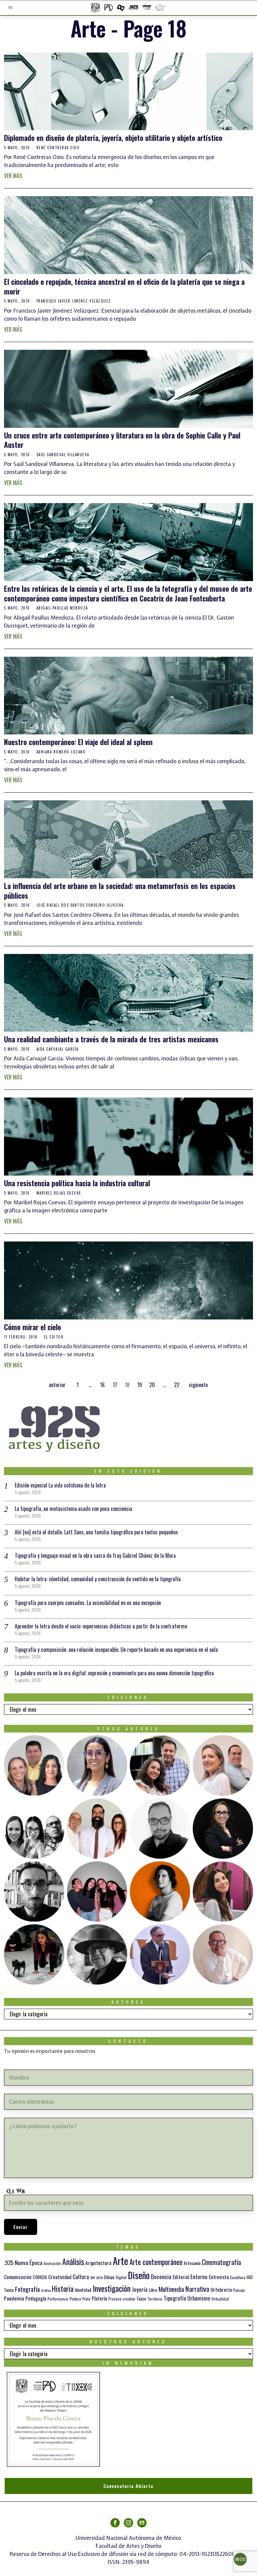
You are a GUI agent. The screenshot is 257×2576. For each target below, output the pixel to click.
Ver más (13, 176)
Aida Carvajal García (58, 1049)
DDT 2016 (97, 2277)
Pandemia (14, 2298)
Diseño (139, 2275)
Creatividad (60, 2277)
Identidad (83, 2290)
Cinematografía (221, 2262)
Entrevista (219, 2277)
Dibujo (109, 2277)
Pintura (75, 2299)
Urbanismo (199, 2298)
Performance (58, 2299)
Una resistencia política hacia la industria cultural (77, 1183)
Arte (120, 2261)
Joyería (140, 2289)
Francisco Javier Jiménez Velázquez (74, 301)
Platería (99, 2298)
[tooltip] (34, 1765)
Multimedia (171, 2289)
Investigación (112, 2288)
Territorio (155, 2299)
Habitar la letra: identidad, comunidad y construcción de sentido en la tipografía (98, 1579)
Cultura (81, 2277)
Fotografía (27, 2289)
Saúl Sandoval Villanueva (63, 455)
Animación (52, 2263)
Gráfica (46, 2290)
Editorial (181, 2277)
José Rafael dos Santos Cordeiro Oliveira (80, 905)
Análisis (73, 2262)
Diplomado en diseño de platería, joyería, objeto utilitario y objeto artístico (113, 138)
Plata (86, 2299)
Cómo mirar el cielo (32, 1327)
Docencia (161, 2276)
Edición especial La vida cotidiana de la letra (60, 1485)
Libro (153, 2290)
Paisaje (239, 2290)
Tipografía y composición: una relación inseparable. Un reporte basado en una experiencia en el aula (116, 1649)
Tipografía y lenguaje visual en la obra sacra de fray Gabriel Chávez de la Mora (95, 1555)
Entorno (199, 2277)
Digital (121, 2277)
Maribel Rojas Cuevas (59, 1193)
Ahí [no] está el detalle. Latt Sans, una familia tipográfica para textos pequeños (96, 1532)
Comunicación (18, 2277)
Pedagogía (36, 2298)
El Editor (54, 1337)
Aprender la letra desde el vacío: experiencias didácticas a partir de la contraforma (101, 1626)
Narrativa (197, 2289)
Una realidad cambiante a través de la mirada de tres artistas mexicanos (111, 1039)
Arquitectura (98, 2263)
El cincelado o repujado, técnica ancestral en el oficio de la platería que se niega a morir (124, 286)
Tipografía (175, 2298)
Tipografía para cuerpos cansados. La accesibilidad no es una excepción (88, 1603)
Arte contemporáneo (156, 2262)
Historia (63, 2288)
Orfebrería (221, 2289)
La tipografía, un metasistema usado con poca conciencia (73, 1509)
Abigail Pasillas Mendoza (62, 608)
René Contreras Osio (58, 148)
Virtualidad (220, 2299)
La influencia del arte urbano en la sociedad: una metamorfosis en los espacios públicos (120, 891)
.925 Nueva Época (23, 2263)
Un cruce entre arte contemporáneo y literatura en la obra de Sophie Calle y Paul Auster (122, 440)
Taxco (141, 2299)
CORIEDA (40, 2277)
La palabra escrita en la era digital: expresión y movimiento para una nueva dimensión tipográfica (114, 1673)
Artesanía (192, 2263)
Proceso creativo (122, 2299)
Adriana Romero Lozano (61, 752)
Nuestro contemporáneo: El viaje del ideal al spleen (78, 742)
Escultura (238, 2277)
